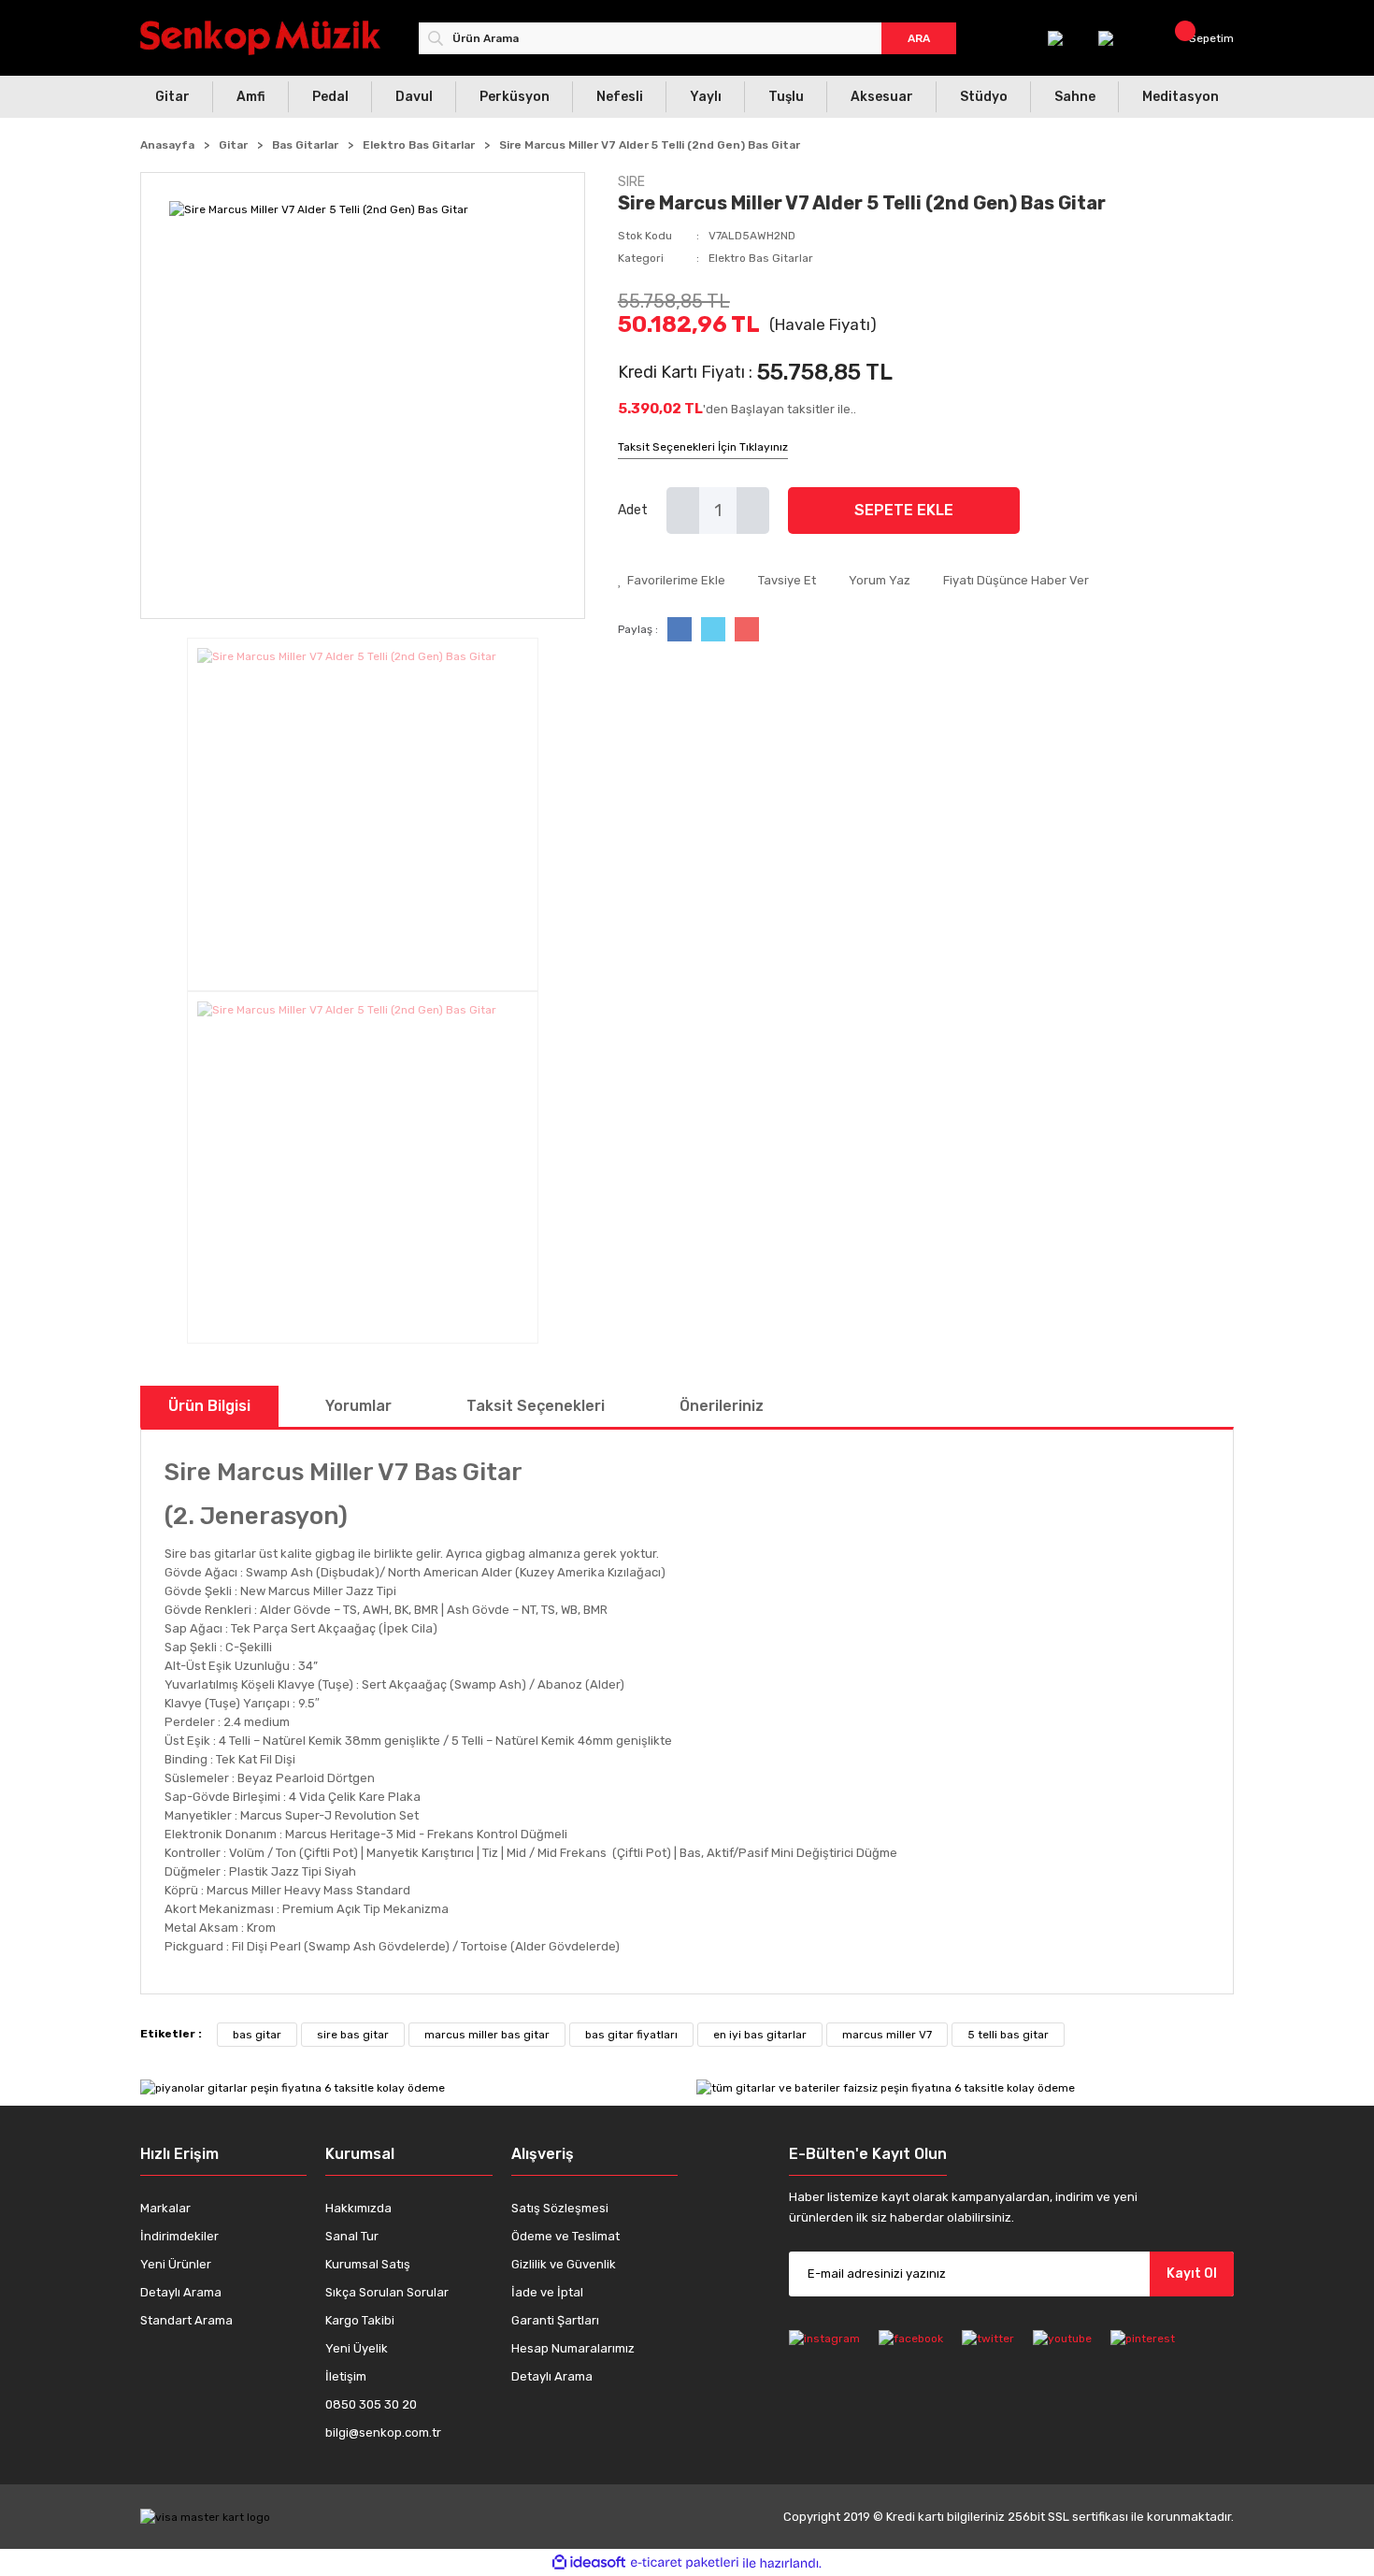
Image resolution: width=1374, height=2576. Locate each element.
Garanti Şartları (555, 2320)
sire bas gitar (353, 2035)
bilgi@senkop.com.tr (383, 2432)
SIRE (631, 182)
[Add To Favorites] (672, 581)
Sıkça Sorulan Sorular (387, 2292)
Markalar (165, 2208)
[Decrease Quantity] (683, 511)
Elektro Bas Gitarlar (761, 258)
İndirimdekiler (179, 2236)
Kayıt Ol (1192, 2274)
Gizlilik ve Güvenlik (564, 2264)
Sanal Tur (352, 2236)
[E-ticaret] (685, 2563)
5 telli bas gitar (1008, 2035)
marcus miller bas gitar (487, 2035)
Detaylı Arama (181, 2292)
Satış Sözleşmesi (560, 2208)
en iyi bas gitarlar (760, 2035)
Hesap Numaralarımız (573, 2348)
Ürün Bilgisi (209, 1406)
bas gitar (257, 2035)
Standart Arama (186, 2320)
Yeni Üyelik (357, 2348)
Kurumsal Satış (368, 2264)
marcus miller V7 (887, 2035)
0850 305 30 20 (371, 2404)
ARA (919, 38)
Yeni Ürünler (176, 2264)
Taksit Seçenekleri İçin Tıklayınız (703, 447)
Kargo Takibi (360, 2320)
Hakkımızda (358, 2208)
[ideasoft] (589, 2563)
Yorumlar (358, 1406)
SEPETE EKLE (904, 510)
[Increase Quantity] (753, 511)
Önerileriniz (722, 1406)
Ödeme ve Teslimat (565, 2236)
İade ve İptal (547, 2292)
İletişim (346, 2376)
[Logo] (260, 38)
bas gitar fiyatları (631, 2035)
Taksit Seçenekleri (536, 1406)
